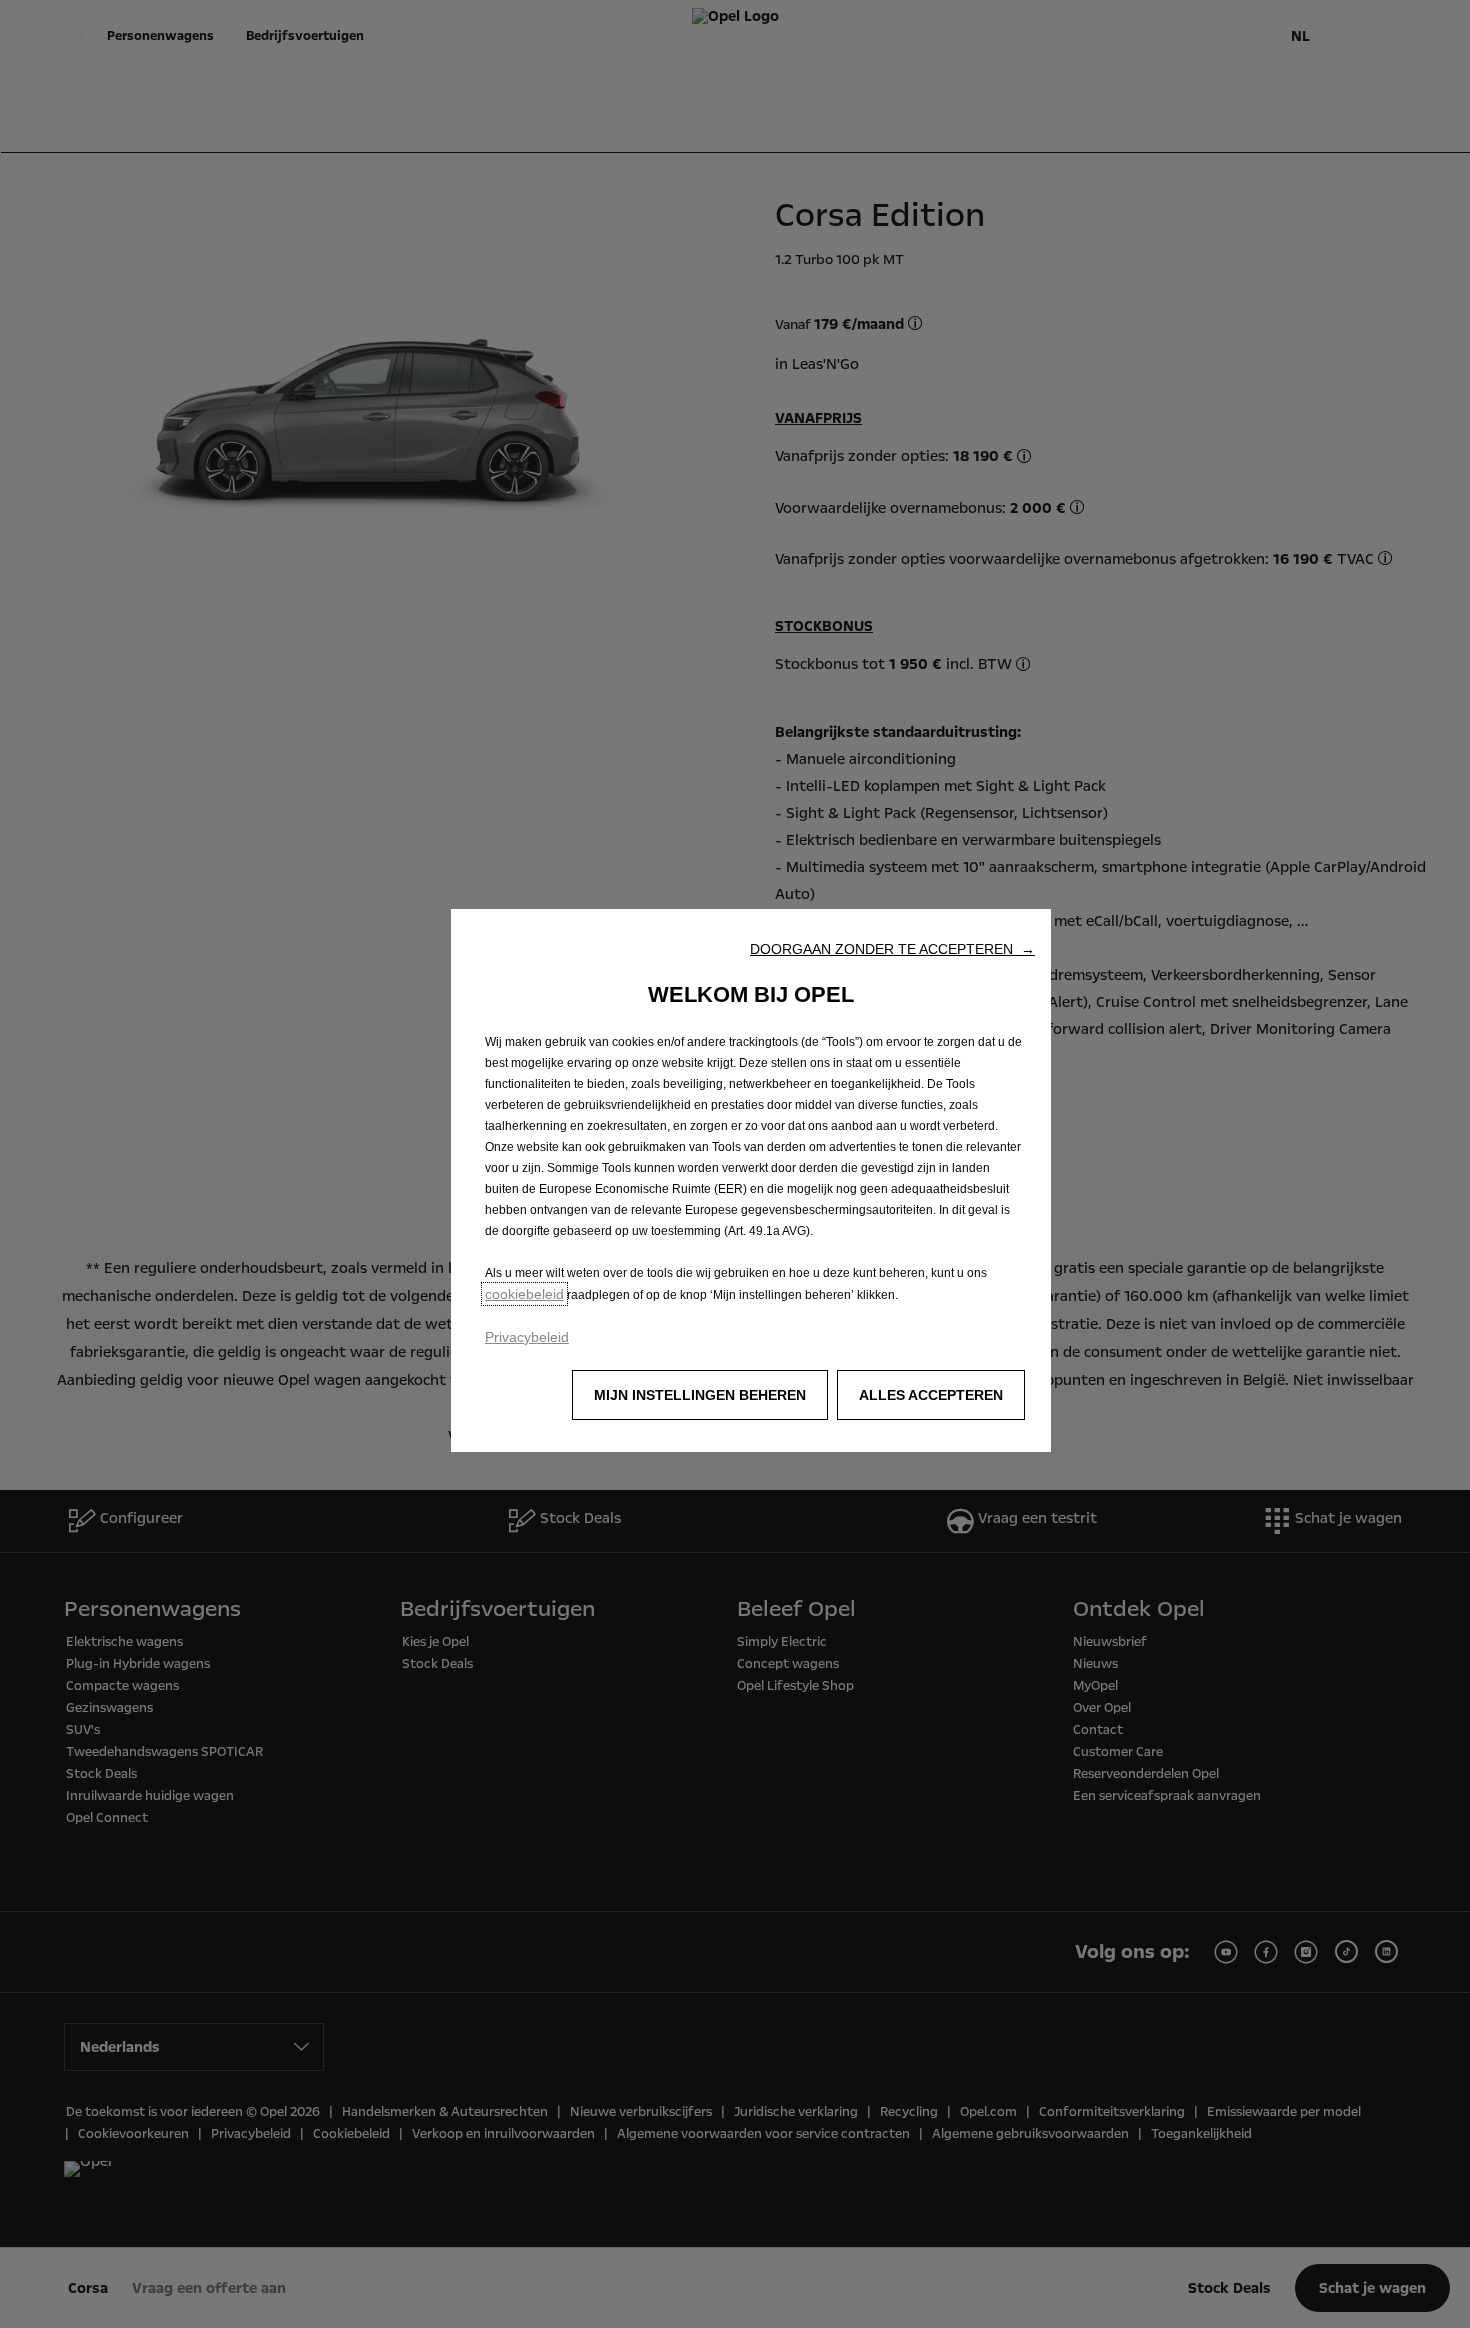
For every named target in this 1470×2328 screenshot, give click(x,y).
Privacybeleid (527, 1337)
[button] (892, 949)
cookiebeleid (524, 1294)
